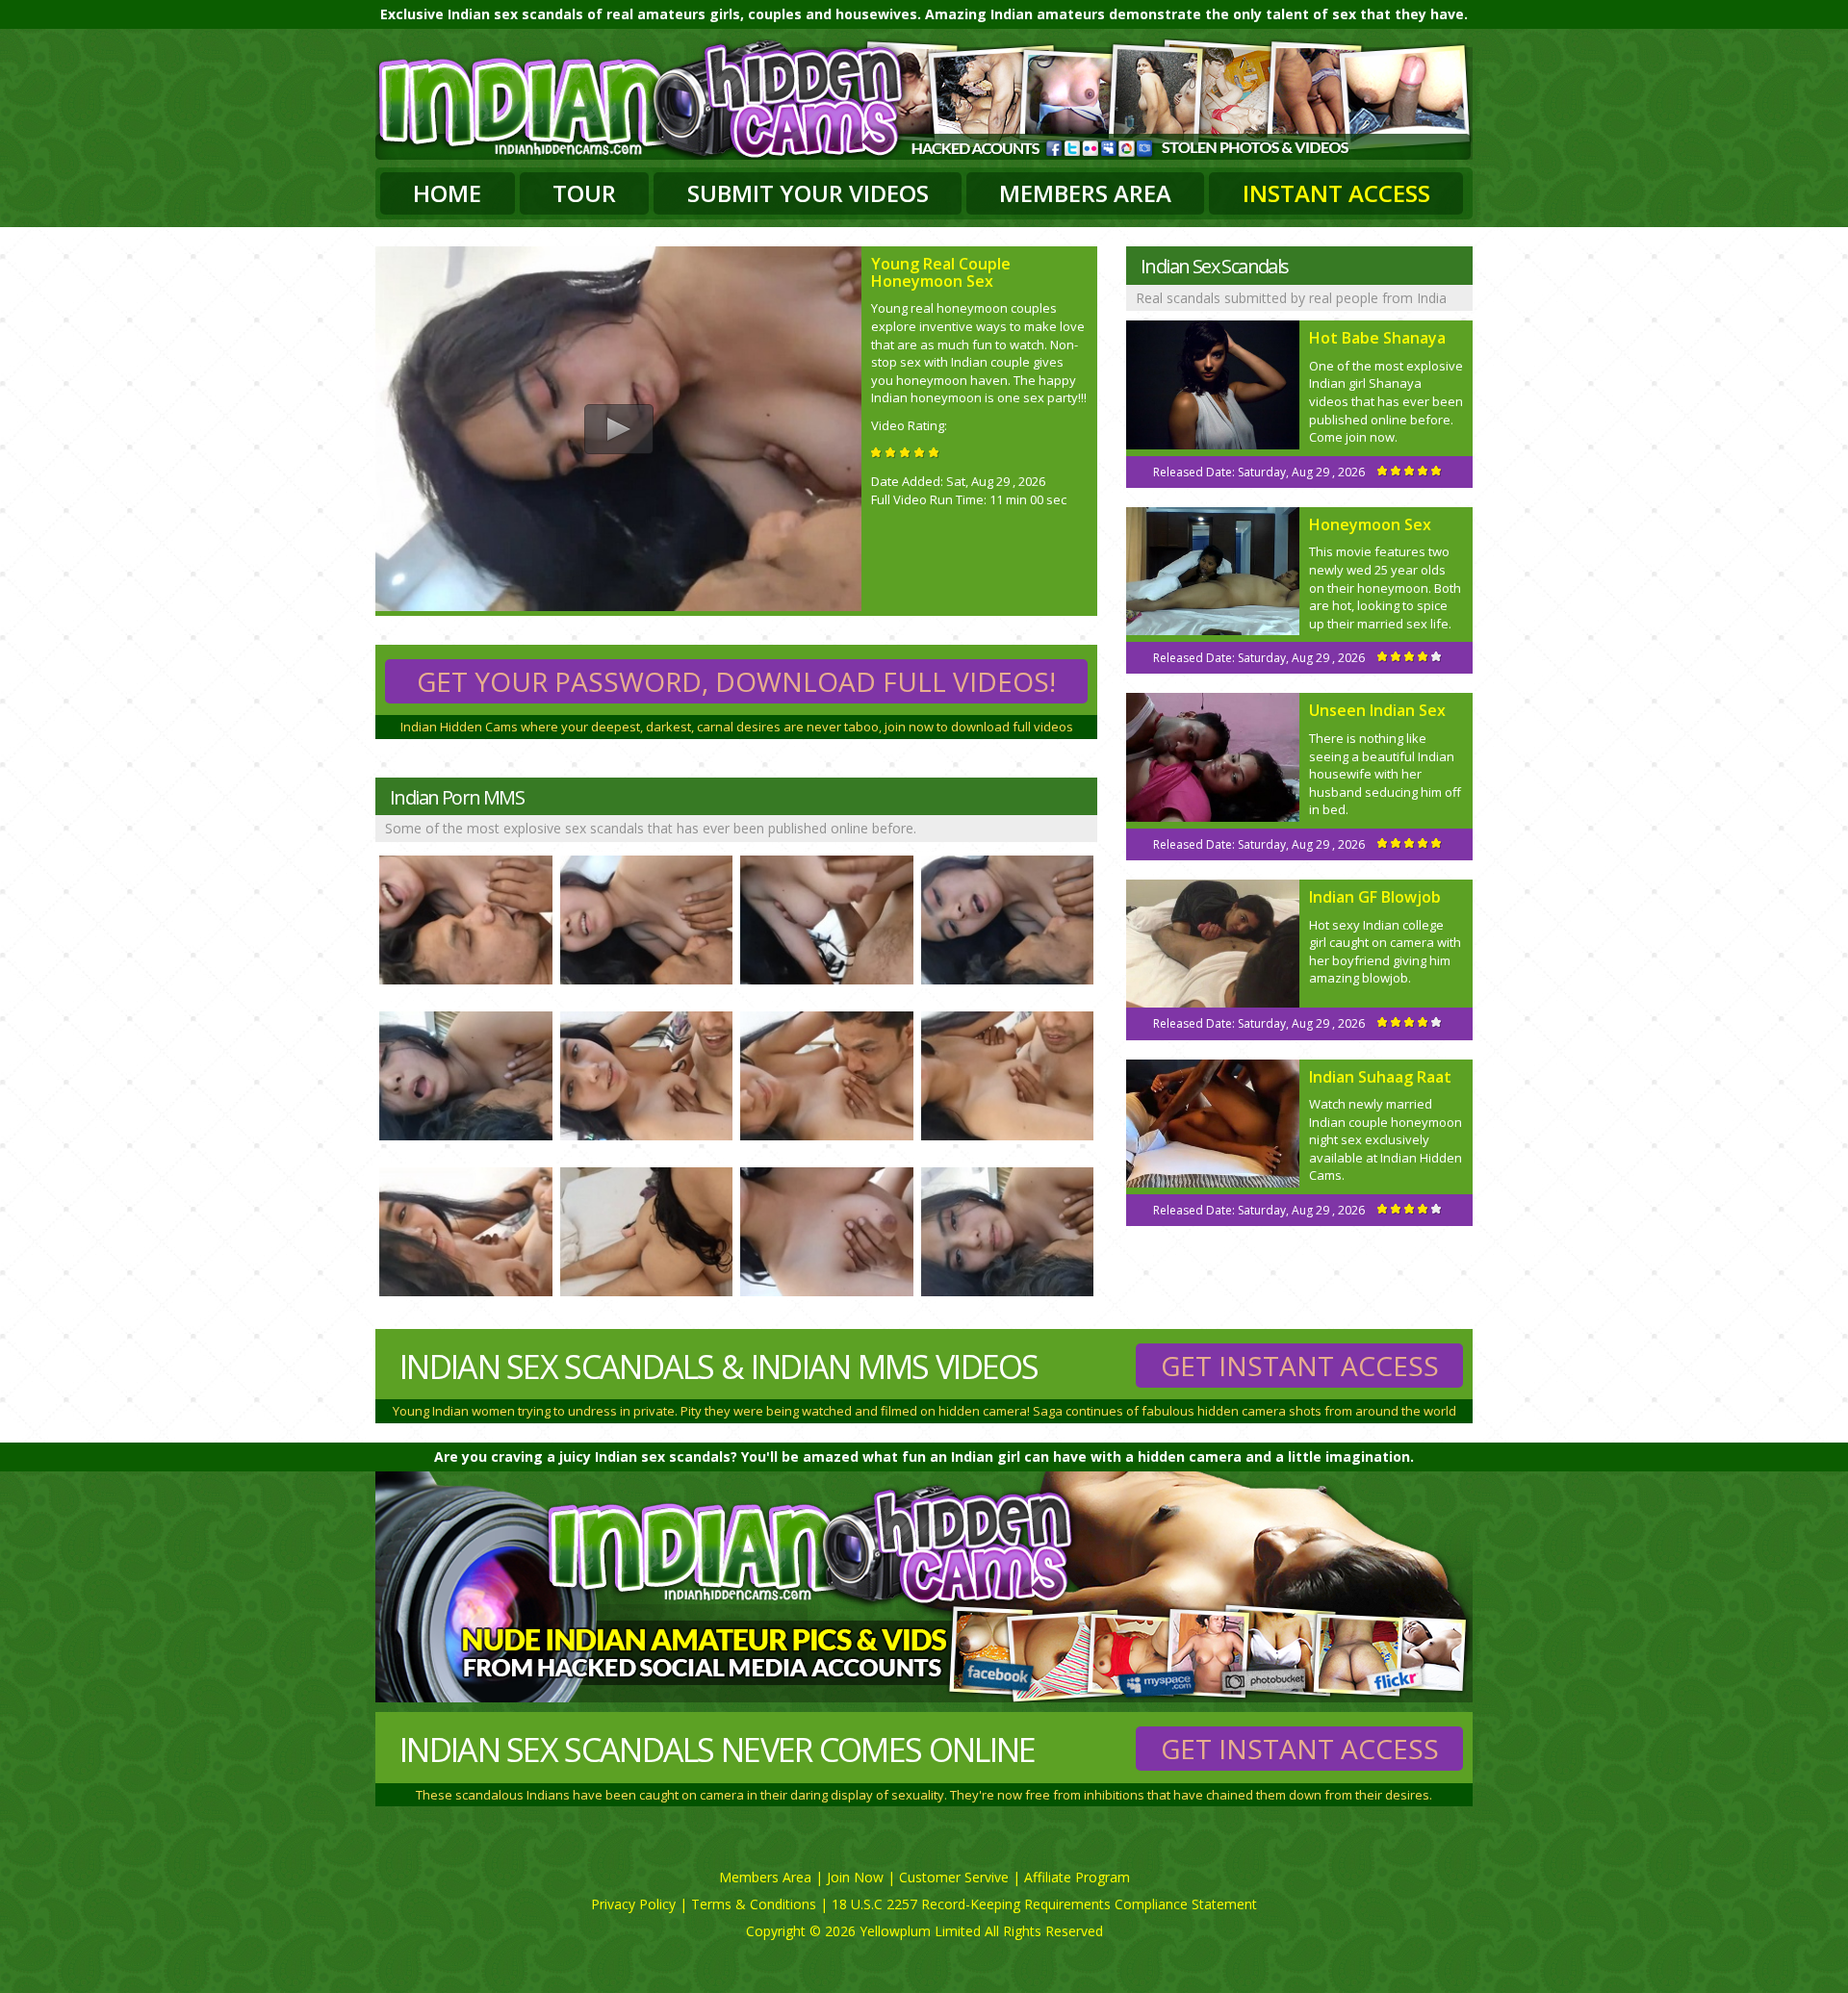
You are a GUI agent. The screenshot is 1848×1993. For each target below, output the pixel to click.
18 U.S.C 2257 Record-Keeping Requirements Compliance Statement (1044, 1904)
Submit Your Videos (808, 193)
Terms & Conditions (754, 1904)
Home (447, 193)
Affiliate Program (1077, 1877)
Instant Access (1336, 193)
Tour (584, 193)
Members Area (1085, 193)
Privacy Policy (633, 1904)
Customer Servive (954, 1877)
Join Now (855, 1877)
